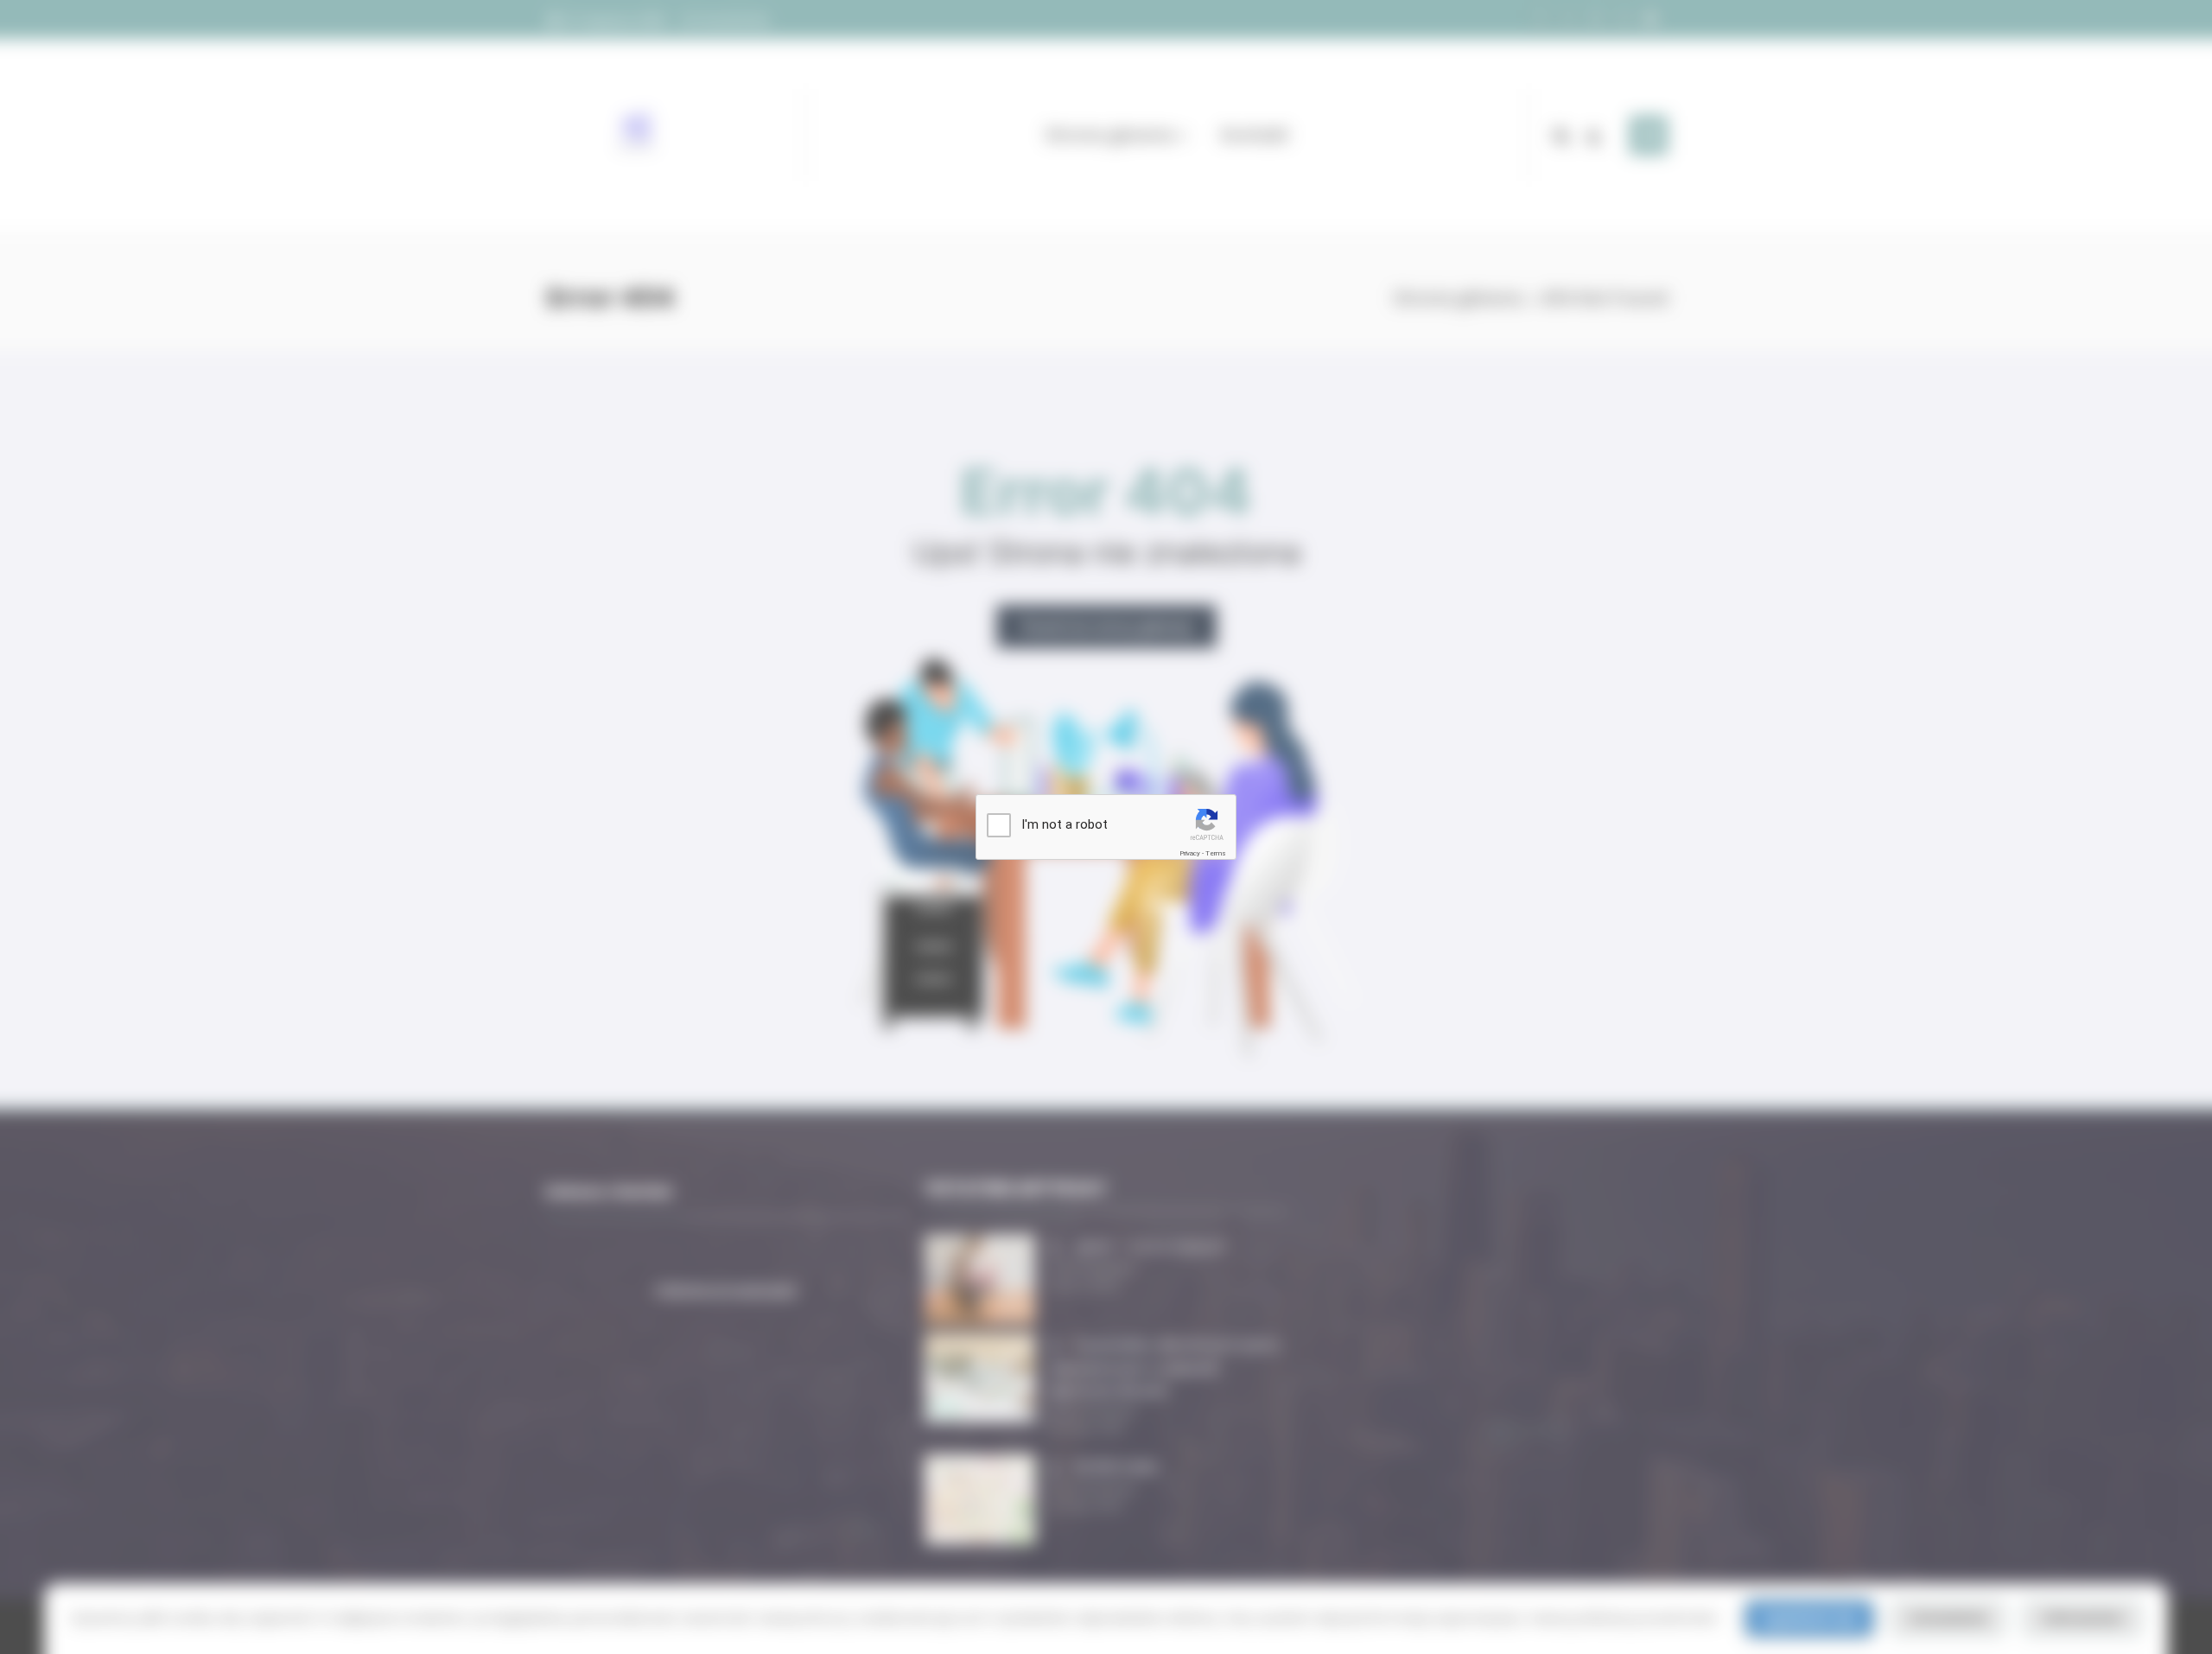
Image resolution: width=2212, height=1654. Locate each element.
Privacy (1190, 853)
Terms (1216, 853)
